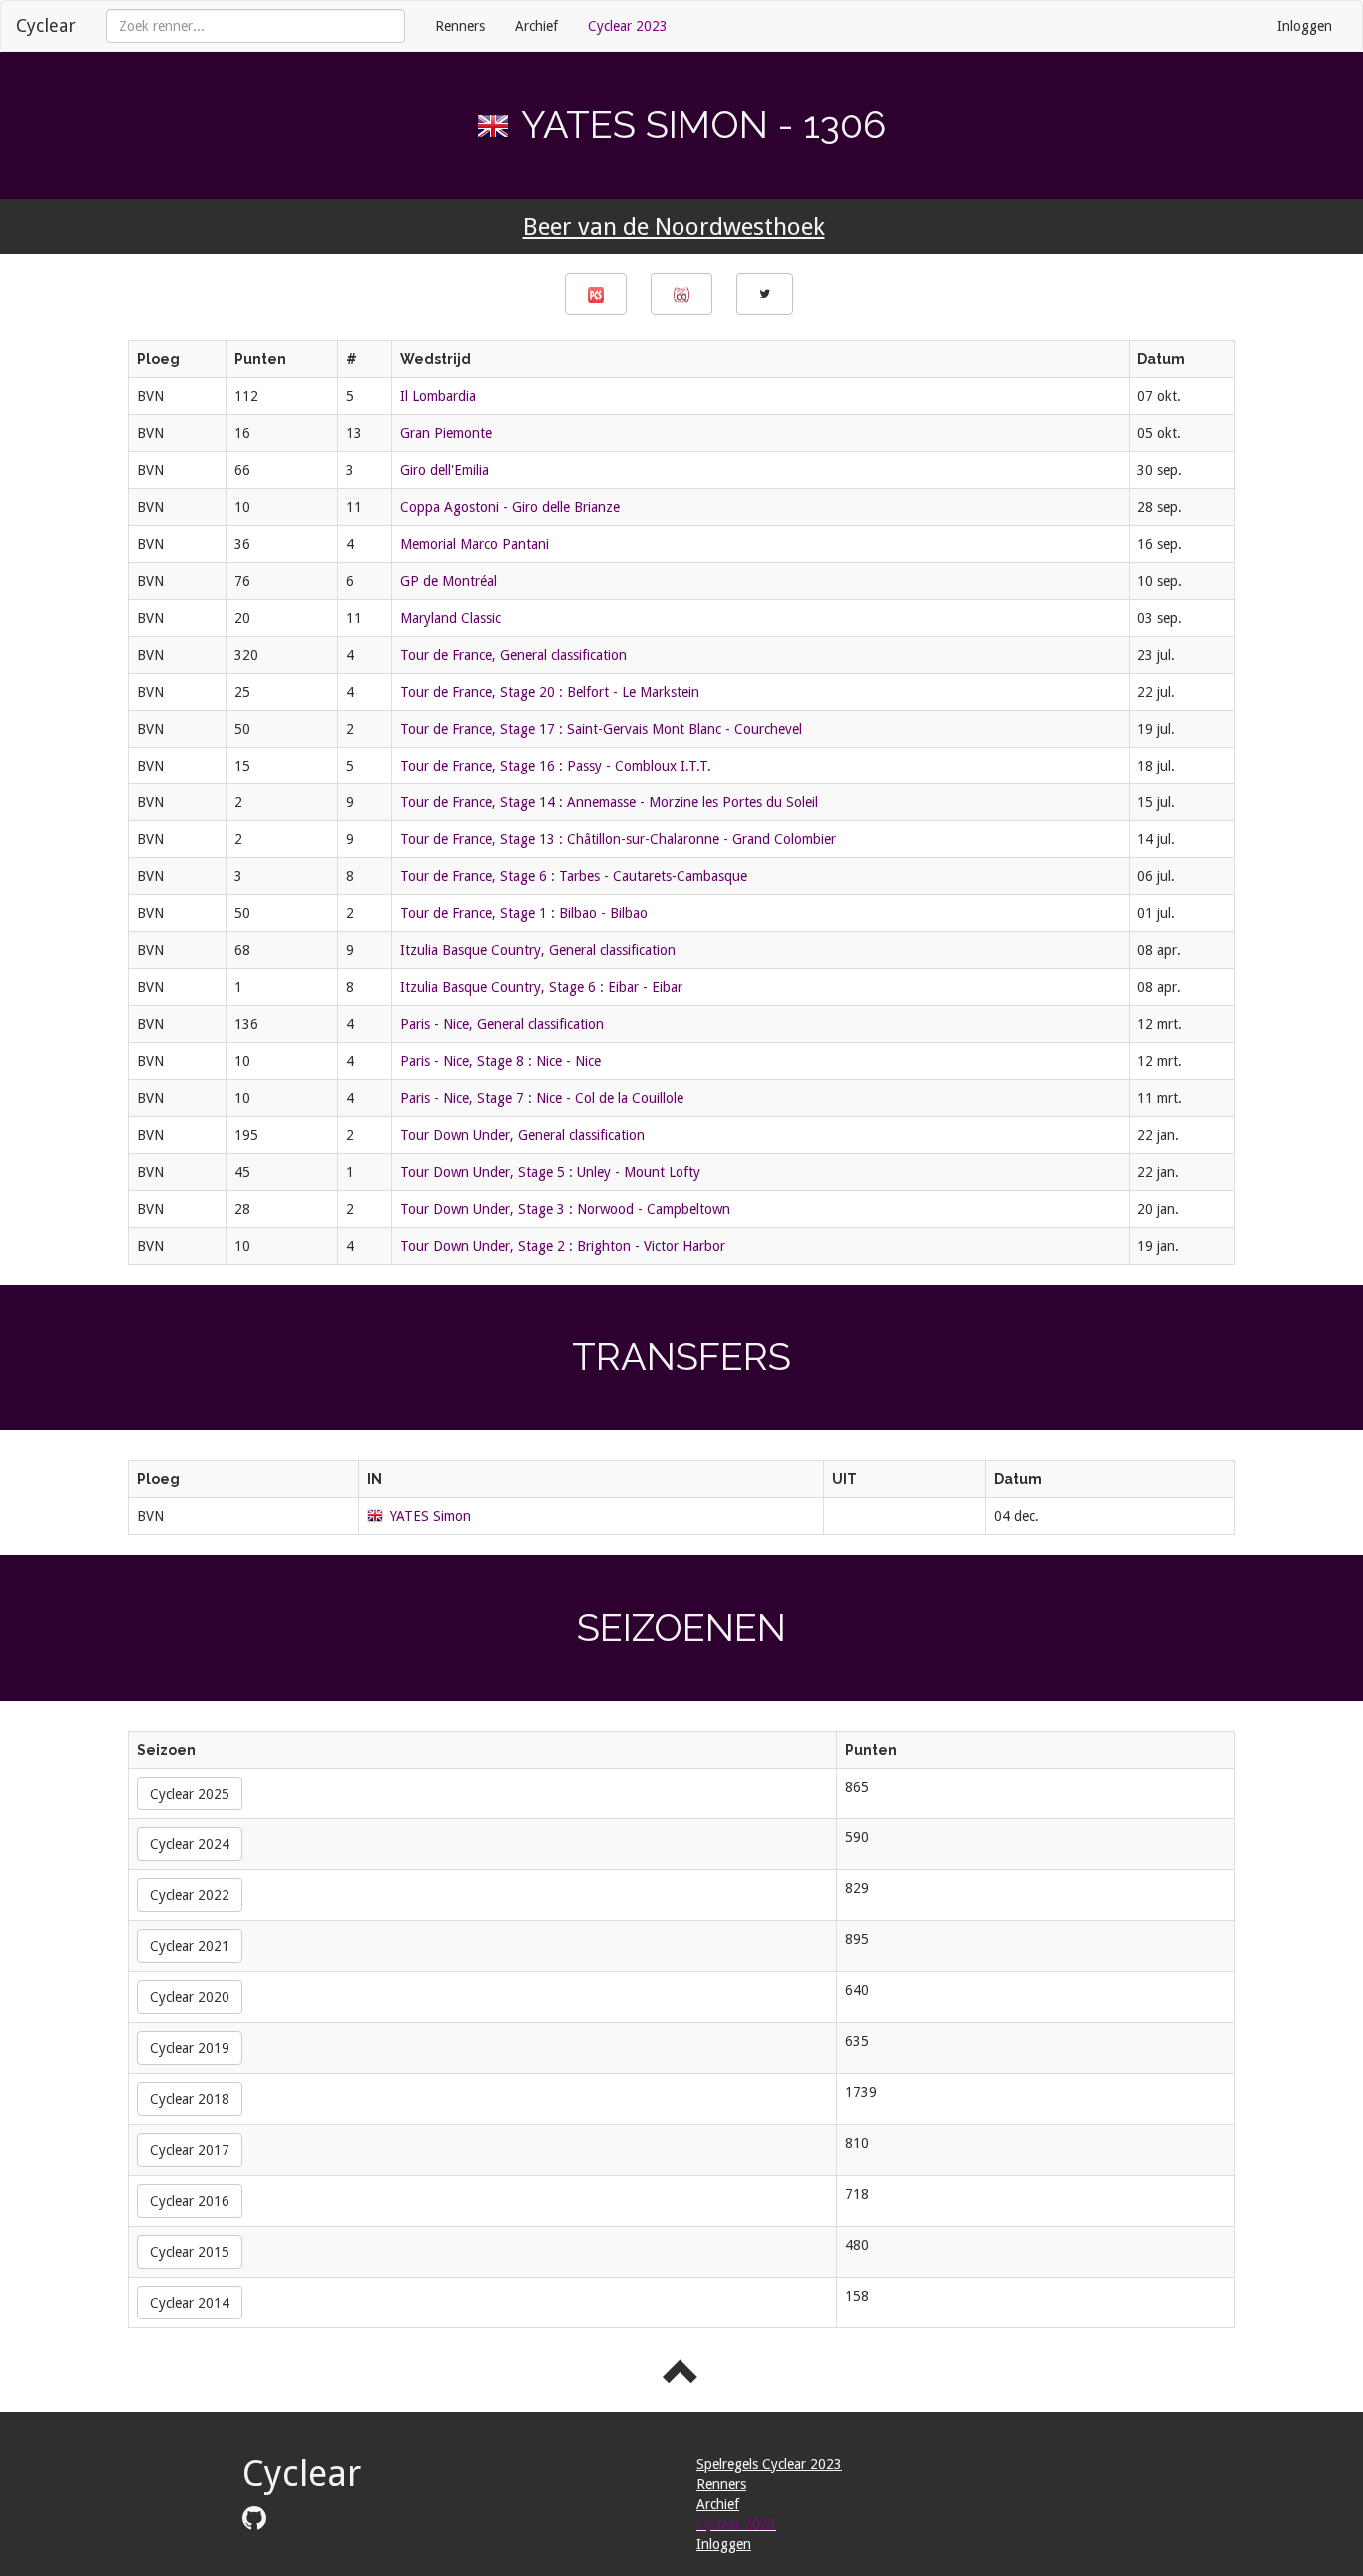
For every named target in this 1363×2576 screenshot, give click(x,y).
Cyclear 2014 (190, 2303)
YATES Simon (431, 1516)
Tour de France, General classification (513, 655)
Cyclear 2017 (190, 2150)
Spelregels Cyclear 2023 (769, 2464)
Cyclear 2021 (190, 1946)
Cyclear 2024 (190, 1844)
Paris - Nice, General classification (502, 1024)
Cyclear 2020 (190, 1997)
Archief (536, 26)
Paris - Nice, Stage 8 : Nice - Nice (500, 1061)
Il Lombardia (438, 396)
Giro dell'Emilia (445, 470)
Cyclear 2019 (190, 2048)
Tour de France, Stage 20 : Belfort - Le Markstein (550, 692)
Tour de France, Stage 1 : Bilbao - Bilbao (524, 913)
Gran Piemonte (446, 433)
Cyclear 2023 (628, 26)
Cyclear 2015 (190, 2252)
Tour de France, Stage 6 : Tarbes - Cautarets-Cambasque (574, 876)
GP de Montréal (449, 581)
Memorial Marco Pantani (474, 544)
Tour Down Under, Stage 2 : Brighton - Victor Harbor (563, 1246)
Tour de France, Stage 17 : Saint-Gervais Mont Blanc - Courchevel (601, 729)
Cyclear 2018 (190, 2099)
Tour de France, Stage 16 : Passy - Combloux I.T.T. (556, 766)
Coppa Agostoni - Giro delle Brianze (510, 507)
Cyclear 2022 (190, 1895)
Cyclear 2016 (190, 2201)
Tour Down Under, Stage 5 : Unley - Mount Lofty (550, 1172)
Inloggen (1305, 26)
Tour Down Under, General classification (522, 1135)
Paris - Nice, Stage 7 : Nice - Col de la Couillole (542, 1098)
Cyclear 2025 (190, 1794)
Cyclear (46, 25)
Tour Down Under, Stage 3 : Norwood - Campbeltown (565, 1209)
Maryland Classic (451, 618)
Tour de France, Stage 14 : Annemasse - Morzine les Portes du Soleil (609, 802)
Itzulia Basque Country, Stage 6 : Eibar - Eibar (541, 987)
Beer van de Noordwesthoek (674, 227)
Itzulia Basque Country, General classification (538, 950)
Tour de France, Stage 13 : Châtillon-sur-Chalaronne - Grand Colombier (618, 839)
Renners (460, 26)
